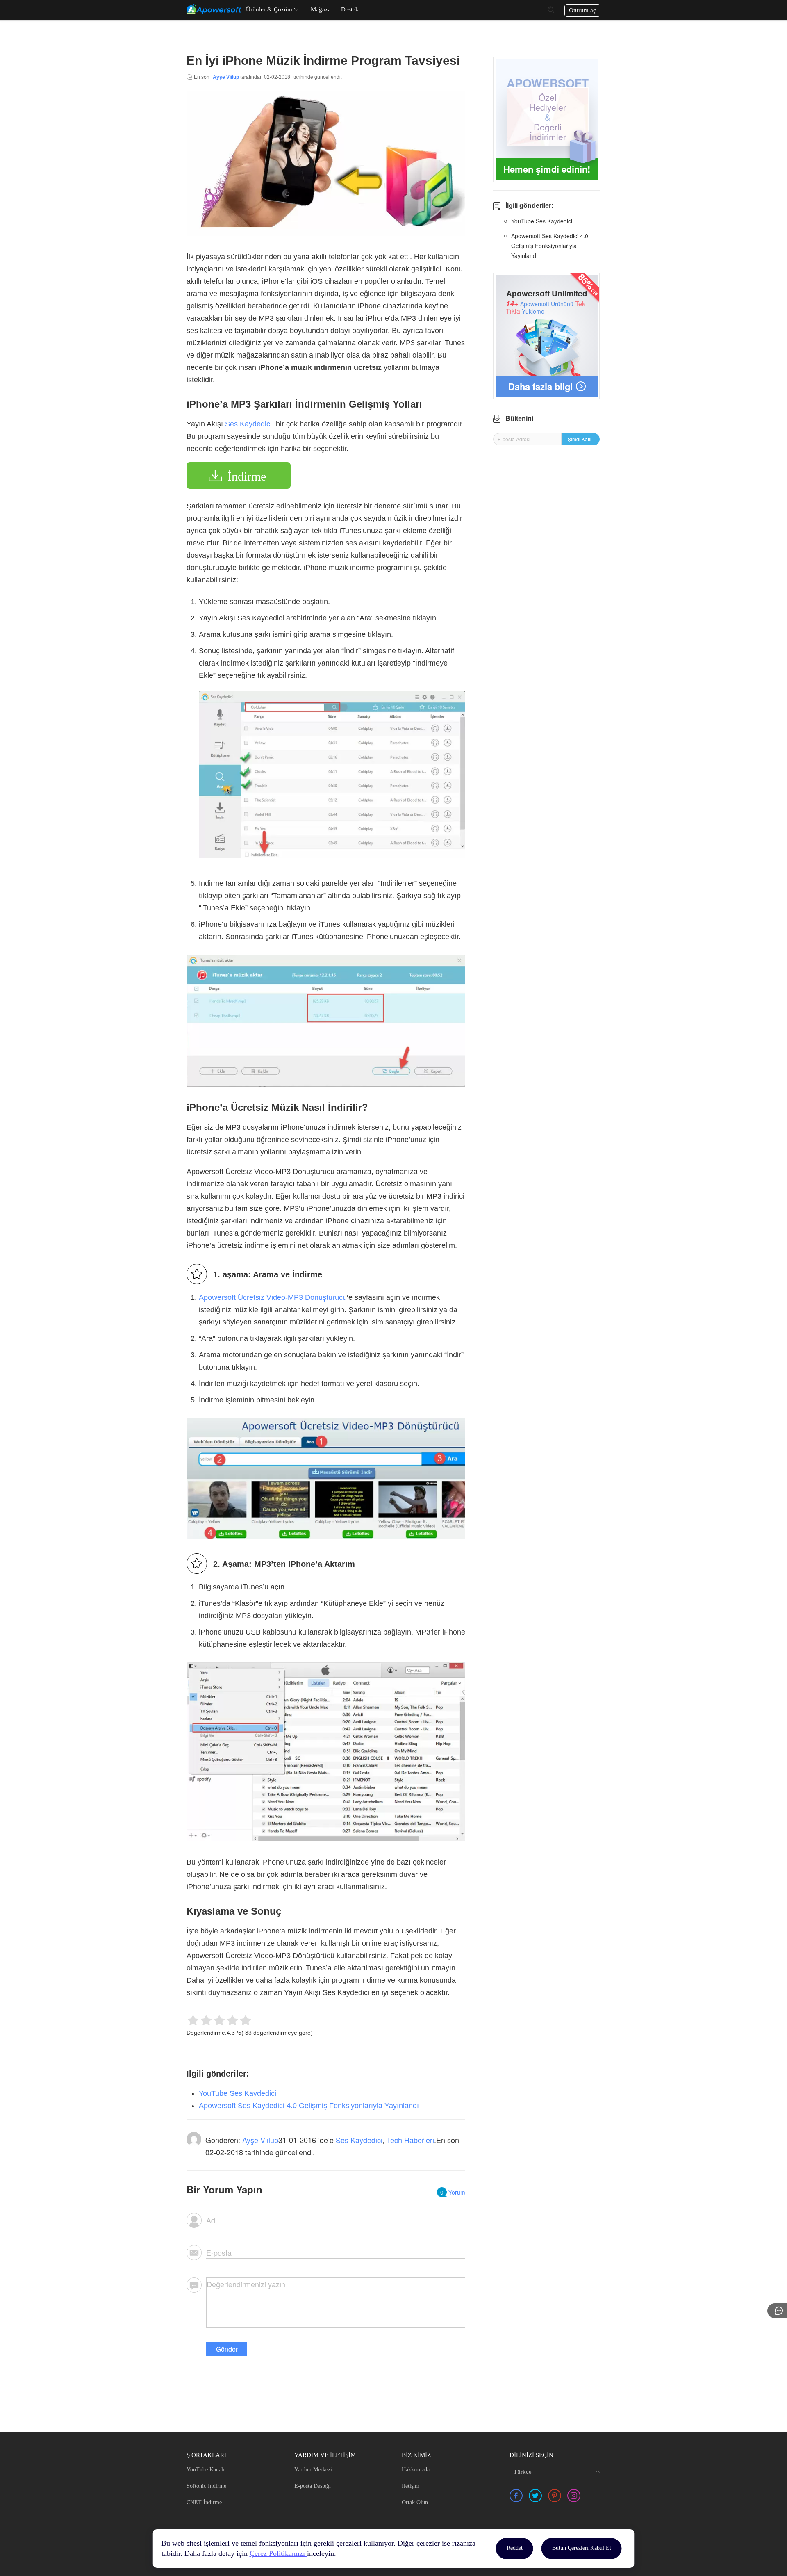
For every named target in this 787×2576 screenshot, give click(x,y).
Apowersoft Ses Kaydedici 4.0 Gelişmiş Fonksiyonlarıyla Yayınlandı (309, 2106)
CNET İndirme (204, 2502)
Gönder (227, 2349)
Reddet (515, 2548)
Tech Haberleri (410, 2140)
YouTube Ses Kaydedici (238, 2093)
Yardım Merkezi (313, 2470)
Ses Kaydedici (248, 424)
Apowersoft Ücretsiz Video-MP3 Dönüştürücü (273, 1297)
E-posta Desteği (313, 2486)
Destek (350, 9)
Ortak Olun (415, 2502)
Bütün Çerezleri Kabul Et (582, 2548)
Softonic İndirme (206, 2486)
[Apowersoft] (214, 9)
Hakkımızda (416, 2470)
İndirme (247, 476)
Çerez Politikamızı (278, 2553)
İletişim (411, 2486)
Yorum (453, 2192)
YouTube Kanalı (206, 2470)
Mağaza (321, 9)
